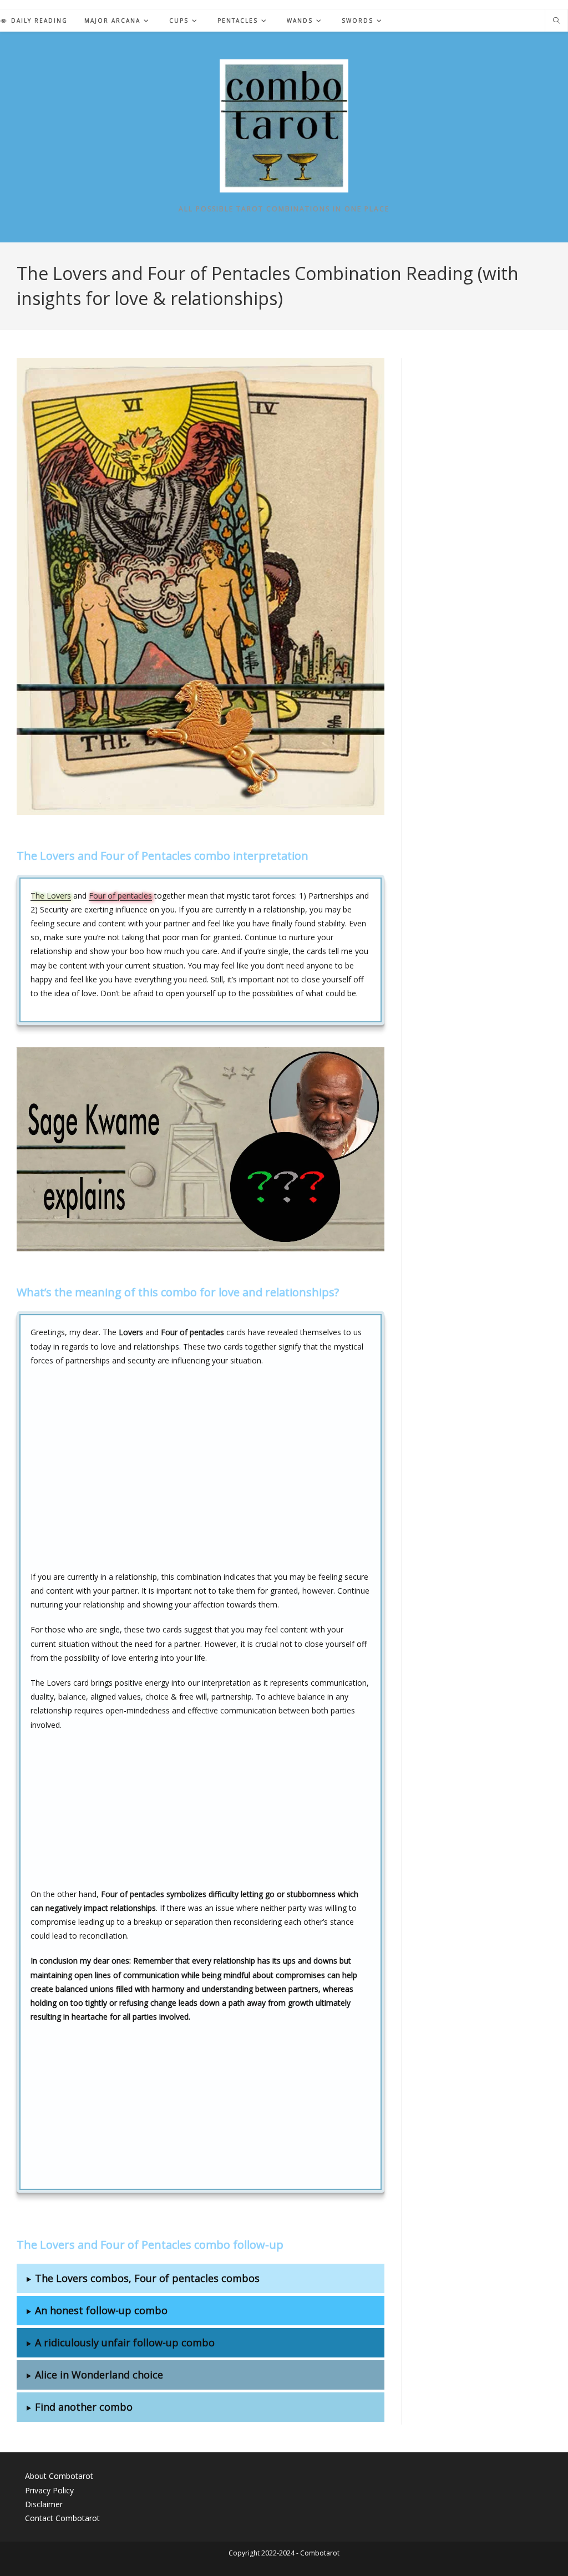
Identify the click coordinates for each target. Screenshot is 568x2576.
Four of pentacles (120, 896)
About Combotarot (59, 2476)
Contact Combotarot (62, 2518)
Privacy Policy (49, 2490)
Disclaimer (44, 2504)
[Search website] (556, 21)
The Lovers (51, 896)
